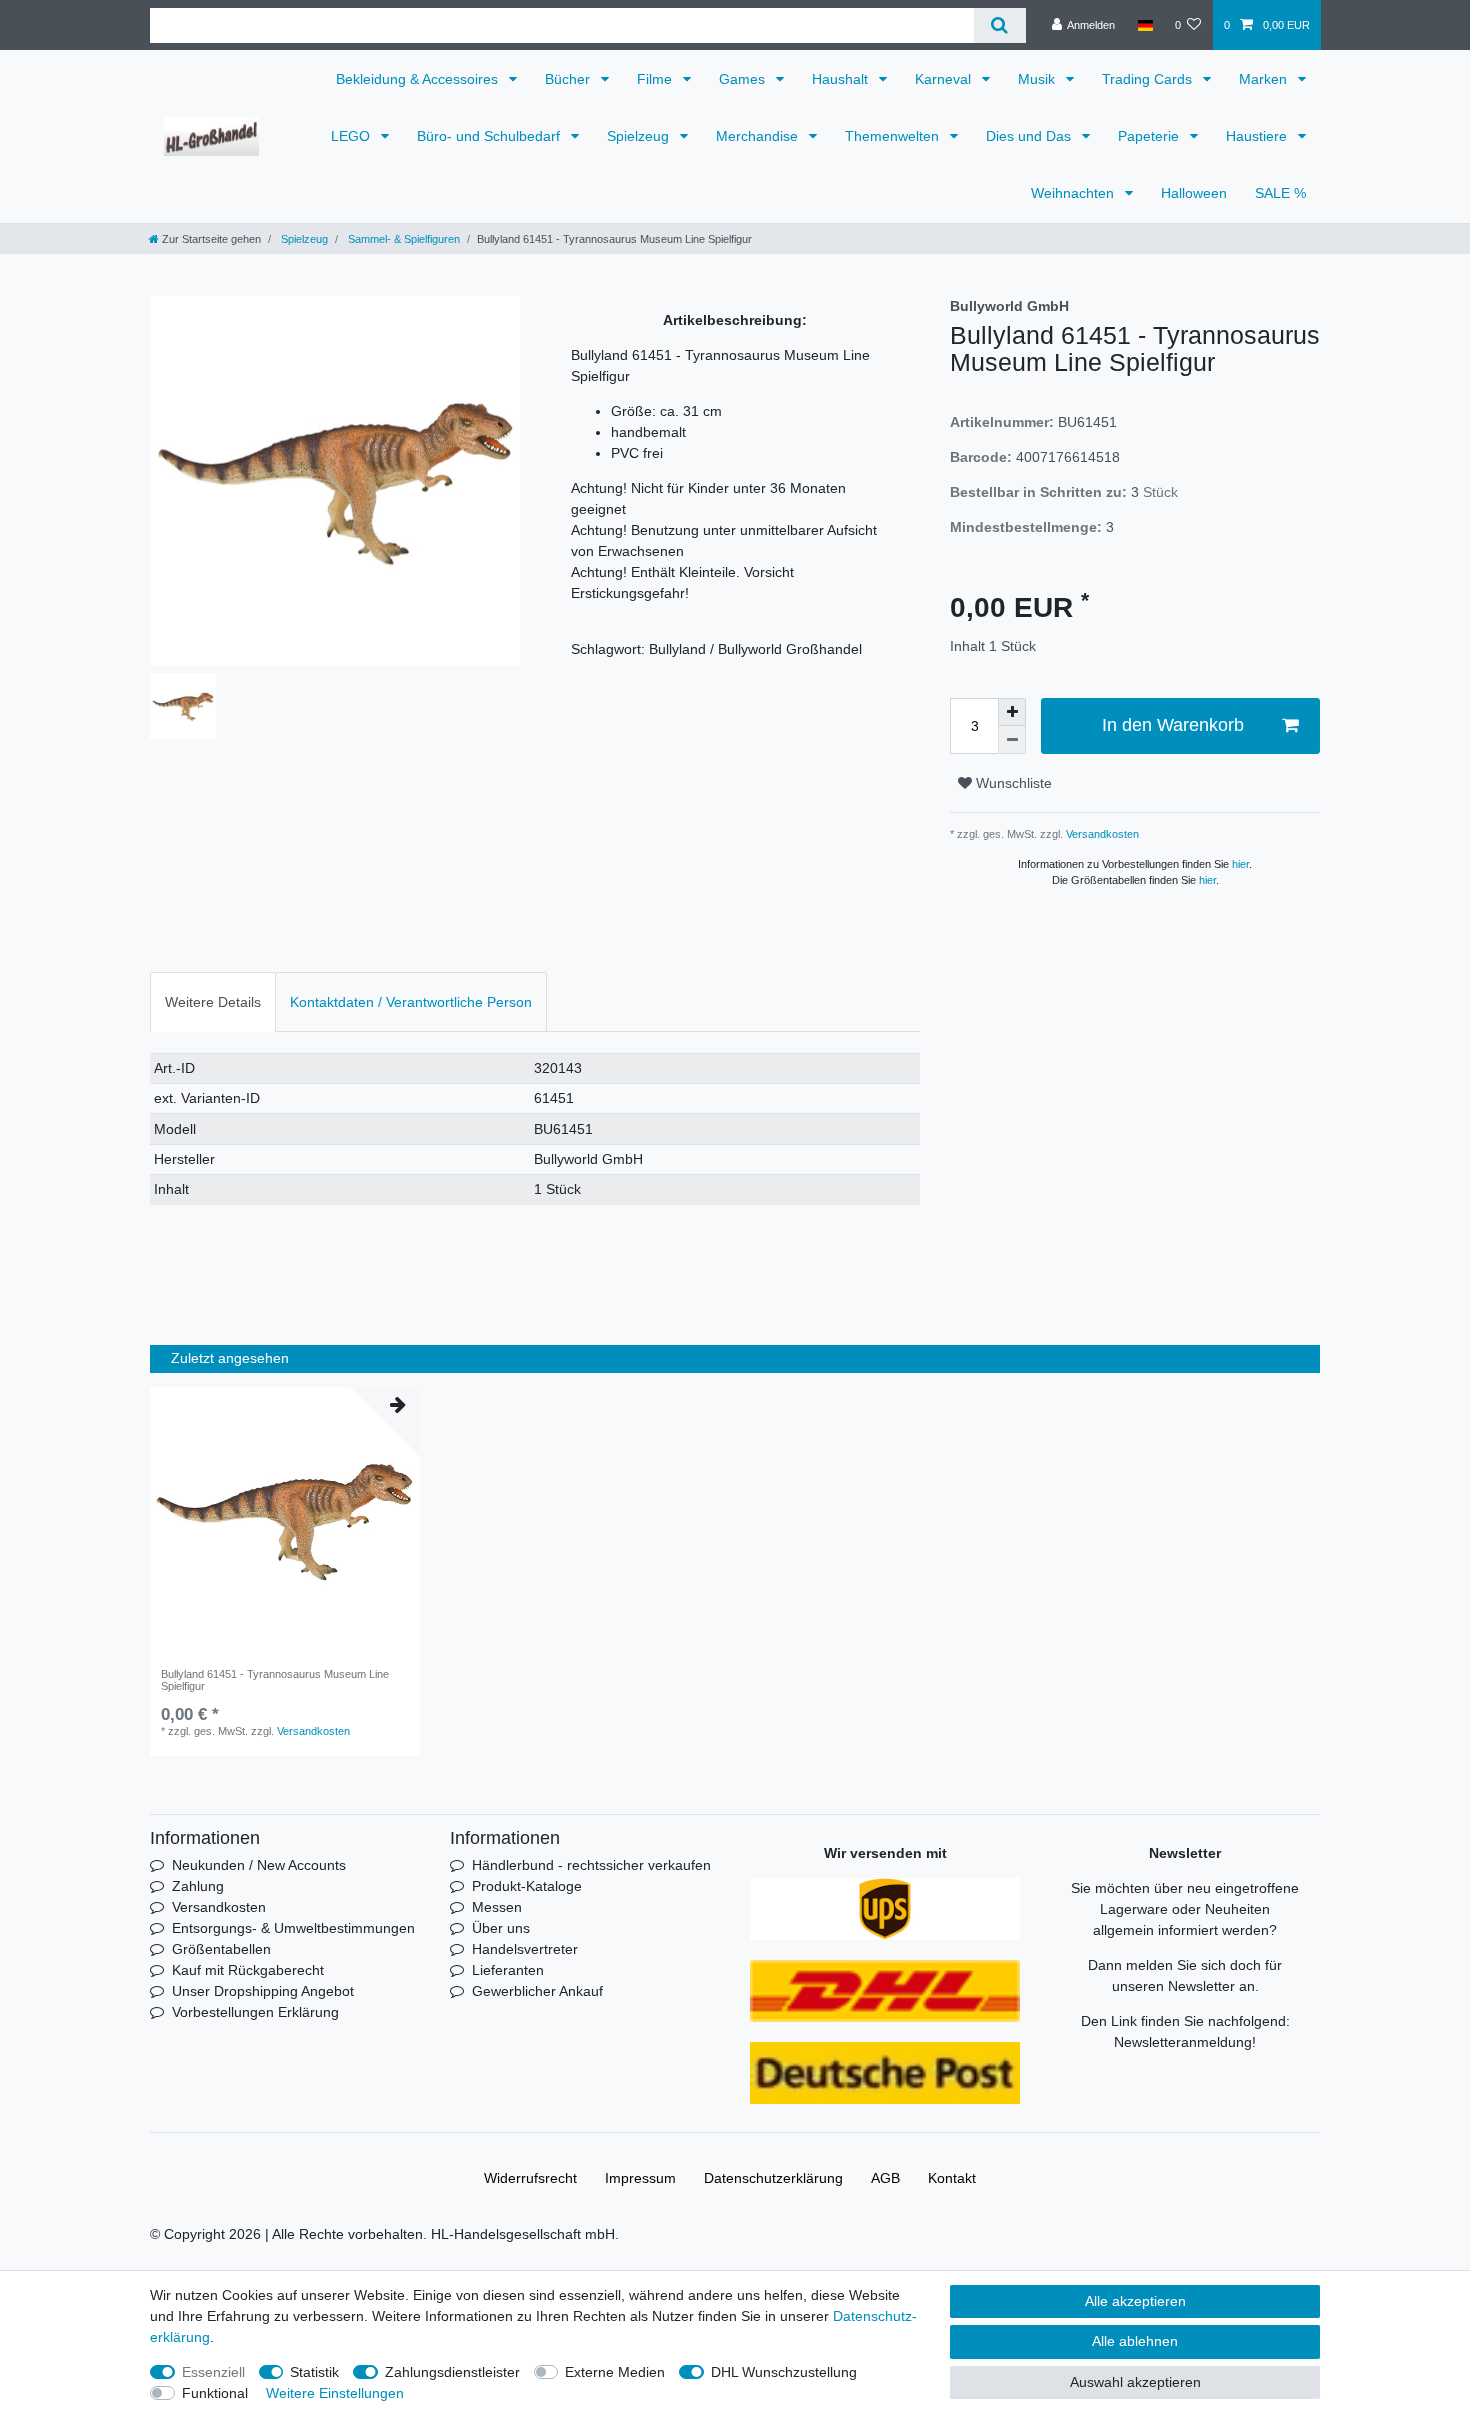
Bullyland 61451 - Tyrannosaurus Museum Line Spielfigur (275, 1680)
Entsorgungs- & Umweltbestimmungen (293, 1928)
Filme (656, 79)
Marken (1265, 79)
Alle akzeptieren (1135, 2301)
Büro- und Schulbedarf (490, 136)
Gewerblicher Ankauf (537, 1991)
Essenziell (213, 2372)
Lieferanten (508, 1970)
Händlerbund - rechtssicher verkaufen (591, 1865)
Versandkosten (1101, 834)
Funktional (215, 2393)
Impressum (640, 2178)
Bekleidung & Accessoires (419, 79)
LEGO (352, 136)
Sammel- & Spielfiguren (402, 239)
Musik (1038, 79)
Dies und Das (1030, 136)
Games (744, 79)
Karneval (945, 79)
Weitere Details (213, 1002)
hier (1240, 864)
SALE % (1280, 193)
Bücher (569, 79)
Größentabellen (221, 1949)
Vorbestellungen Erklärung (255, 2012)
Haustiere (1258, 136)
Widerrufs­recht (530, 2178)
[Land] (1144, 25)
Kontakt (952, 2178)
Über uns (501, 1928)
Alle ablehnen (1135, 2341)
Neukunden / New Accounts (259, 1865)
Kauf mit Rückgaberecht (248, 1970)
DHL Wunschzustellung (784, 2372)
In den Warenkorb (1173, 725)
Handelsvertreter (525, 1949)
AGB (885, 2178)
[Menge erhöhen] (1012, 712)
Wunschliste (1012, 783)
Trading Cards (1149, 79)
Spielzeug (640, 136)
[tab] (213, 1001)
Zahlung (198, 1886)
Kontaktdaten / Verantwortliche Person (411, 1002)
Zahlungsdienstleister (452, 2372)
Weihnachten (1074, 193)
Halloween (1194, 193)
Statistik (314, 2372)
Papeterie (1150, 136)
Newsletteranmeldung (1183, 2042)
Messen (497, 1907)
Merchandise (759, 136)
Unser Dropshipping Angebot (263, 1991)
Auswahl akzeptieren (1135, 2382)
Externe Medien (615, 2372)
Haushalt (842, 79)
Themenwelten (894, 136)
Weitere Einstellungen (335, 2393)
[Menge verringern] (1012, 740)
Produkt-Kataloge (527, 1886)
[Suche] (999, 25)
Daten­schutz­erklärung (773, 2178)
